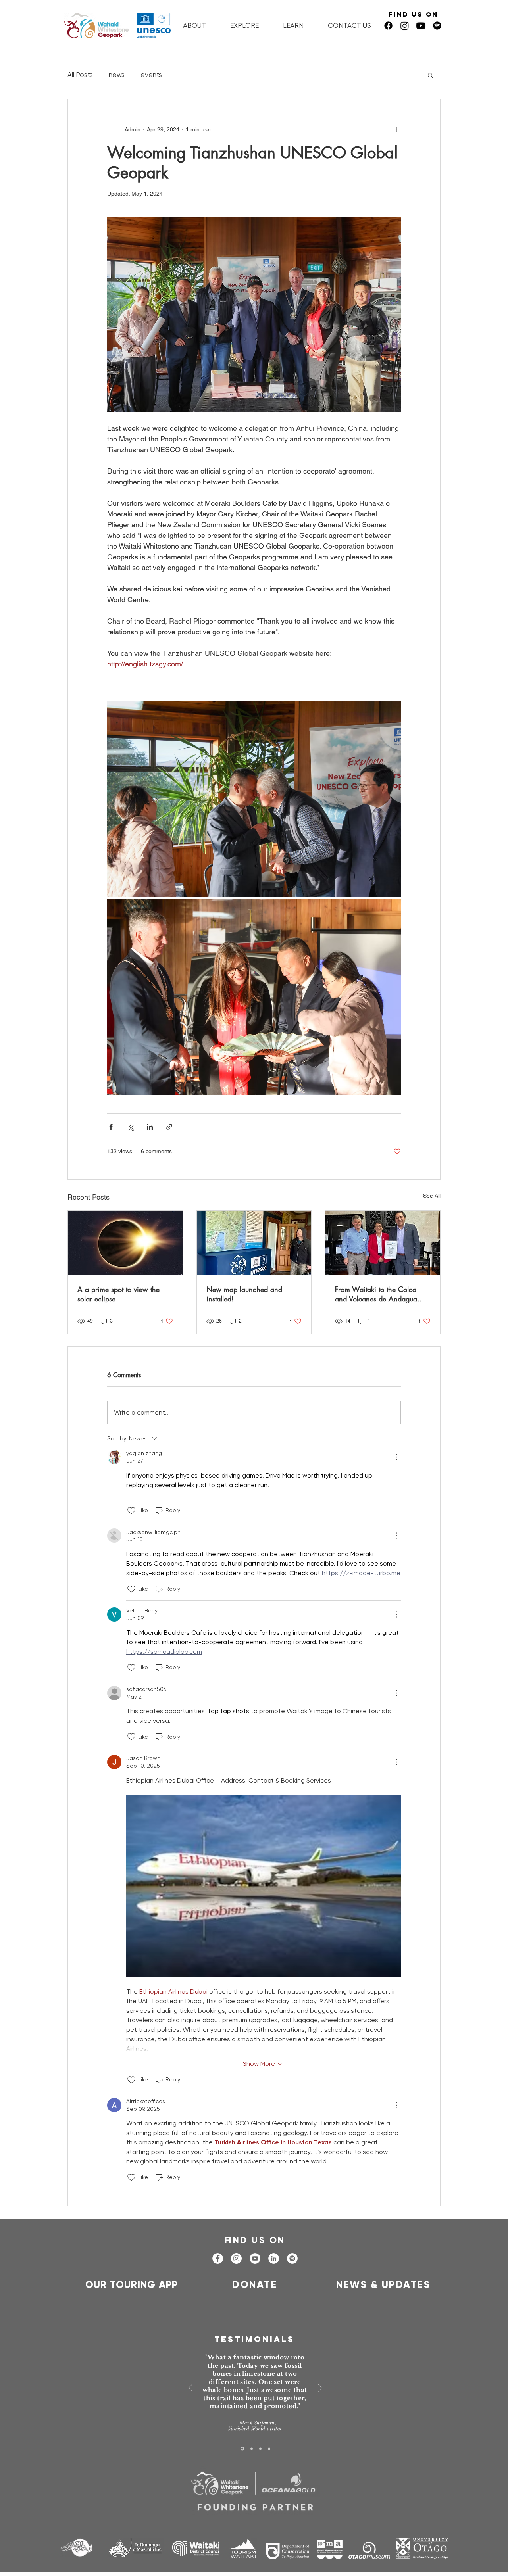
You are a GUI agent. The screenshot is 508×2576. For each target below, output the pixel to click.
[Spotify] (292, 2258)
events (151, 75)
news (117, 75)
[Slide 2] (252, 2449)
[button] (430, 75)
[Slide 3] (260, 2449)
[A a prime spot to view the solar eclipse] (125, 1243)
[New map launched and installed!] (254, 1243)
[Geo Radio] (437, 26)
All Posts (80, 75)
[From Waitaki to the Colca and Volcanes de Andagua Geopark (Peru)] (383, 1243)
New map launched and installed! (244, 1294)
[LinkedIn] (274, 2258)
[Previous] (190, 2389)
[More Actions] (396, 1457)
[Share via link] (169, 1127)
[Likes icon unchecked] (131, 1511)
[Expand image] (254, 799)
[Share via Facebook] (111, 1127)
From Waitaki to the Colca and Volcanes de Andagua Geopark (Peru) (376, 1294)
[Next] (320, 2389)
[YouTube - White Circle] (255, 2258)
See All (432, 1196)
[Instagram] (405, 26)
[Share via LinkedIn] (150, 1127)
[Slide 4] (269, 2449)
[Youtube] (421, 26)
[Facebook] (388, 26)
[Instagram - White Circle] (236, 2258)
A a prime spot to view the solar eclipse (118, 1294)
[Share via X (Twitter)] (130, 1127)
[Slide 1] (242, 2449)
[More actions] (396, 129)
